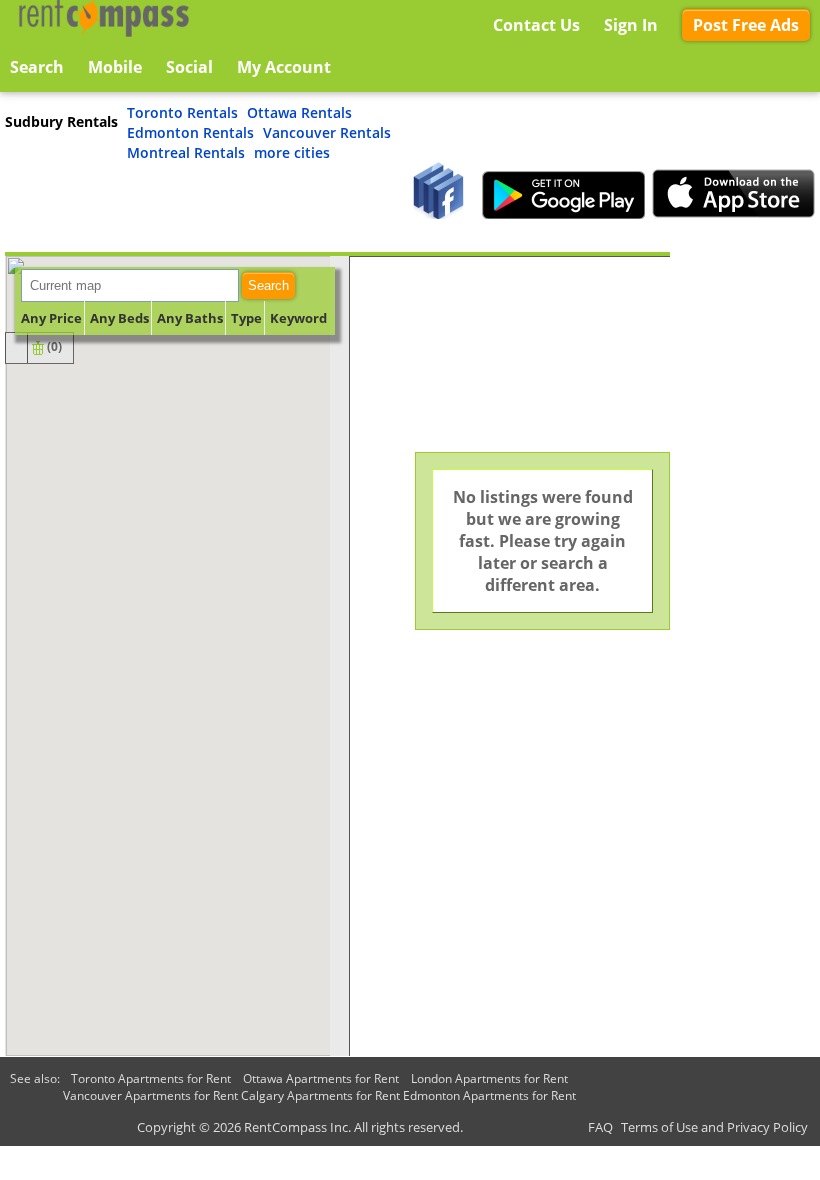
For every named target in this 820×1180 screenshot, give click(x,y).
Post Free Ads (746, 25)
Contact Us (536, 25)
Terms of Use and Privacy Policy (714, 1127)
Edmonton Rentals (190, 132)
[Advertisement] (745, 552)
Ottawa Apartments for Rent (321, 1078)
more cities (292, 152)
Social (189, 67)
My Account (284, 67)
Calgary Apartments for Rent (320, 1095)
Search (268, 285)
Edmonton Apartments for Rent (489, 1095)
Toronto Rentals (182, 112)
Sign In (631, 25)
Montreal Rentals (186, 152)
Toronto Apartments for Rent (151, 1078)
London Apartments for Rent (489, 1078)
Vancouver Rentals (327, 132)
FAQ (600, 1127)
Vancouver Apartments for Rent (150, 1095)
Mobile (115, 67)
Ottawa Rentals (299, 112)
